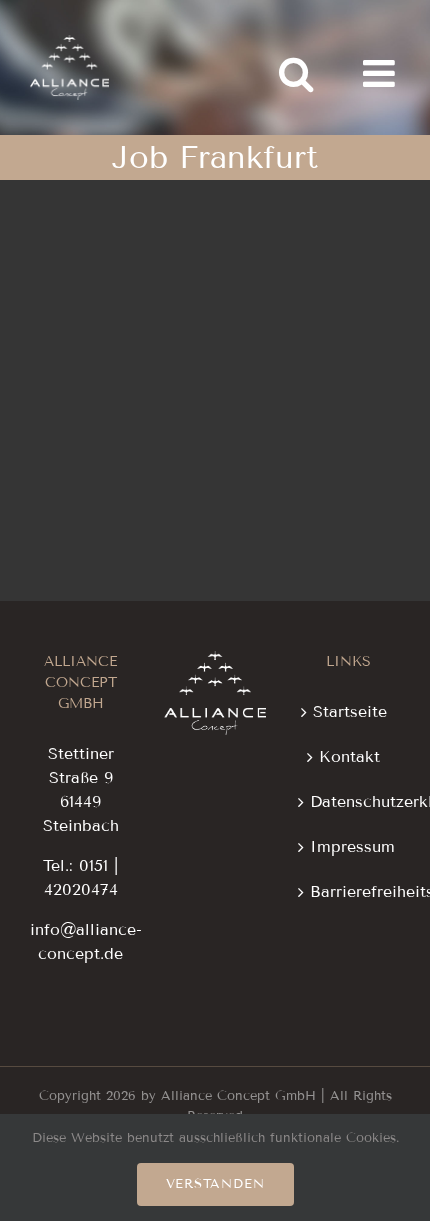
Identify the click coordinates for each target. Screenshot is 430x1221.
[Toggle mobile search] (296, 73)
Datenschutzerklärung (350, 801)
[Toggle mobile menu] (381, 73)
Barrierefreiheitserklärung (350, 891)
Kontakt (349, 756)
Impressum (350, 846)
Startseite (350, 711)
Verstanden (215, 1184)
